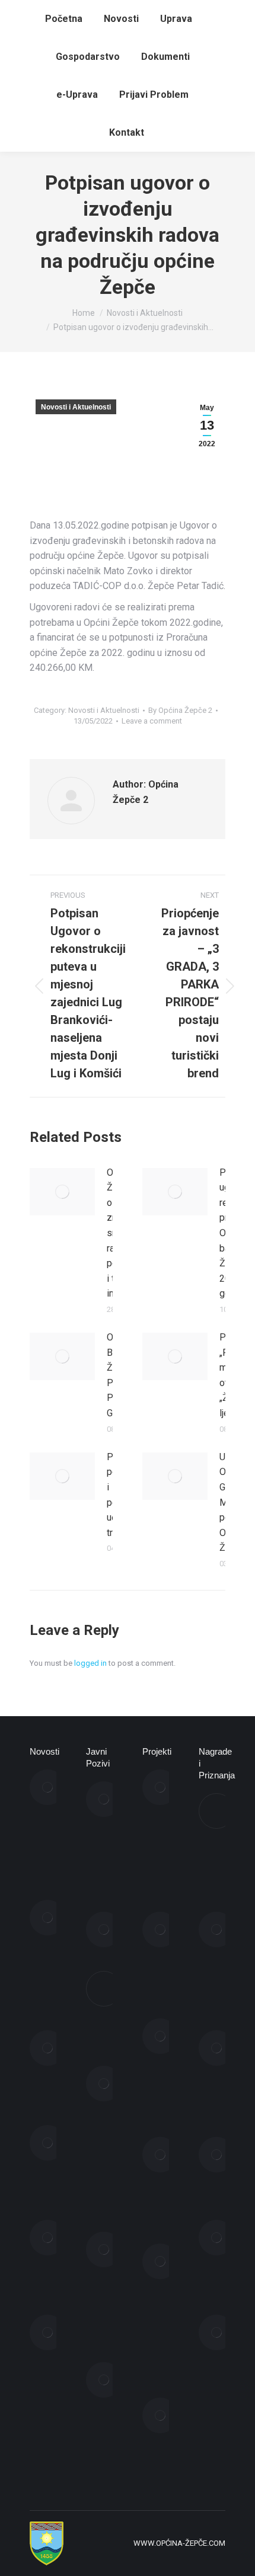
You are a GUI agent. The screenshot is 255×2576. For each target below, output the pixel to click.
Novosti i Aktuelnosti (76, 407)
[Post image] (62, 1192)
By (180, 710)
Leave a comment (152, 721)
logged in (90, 1663)
